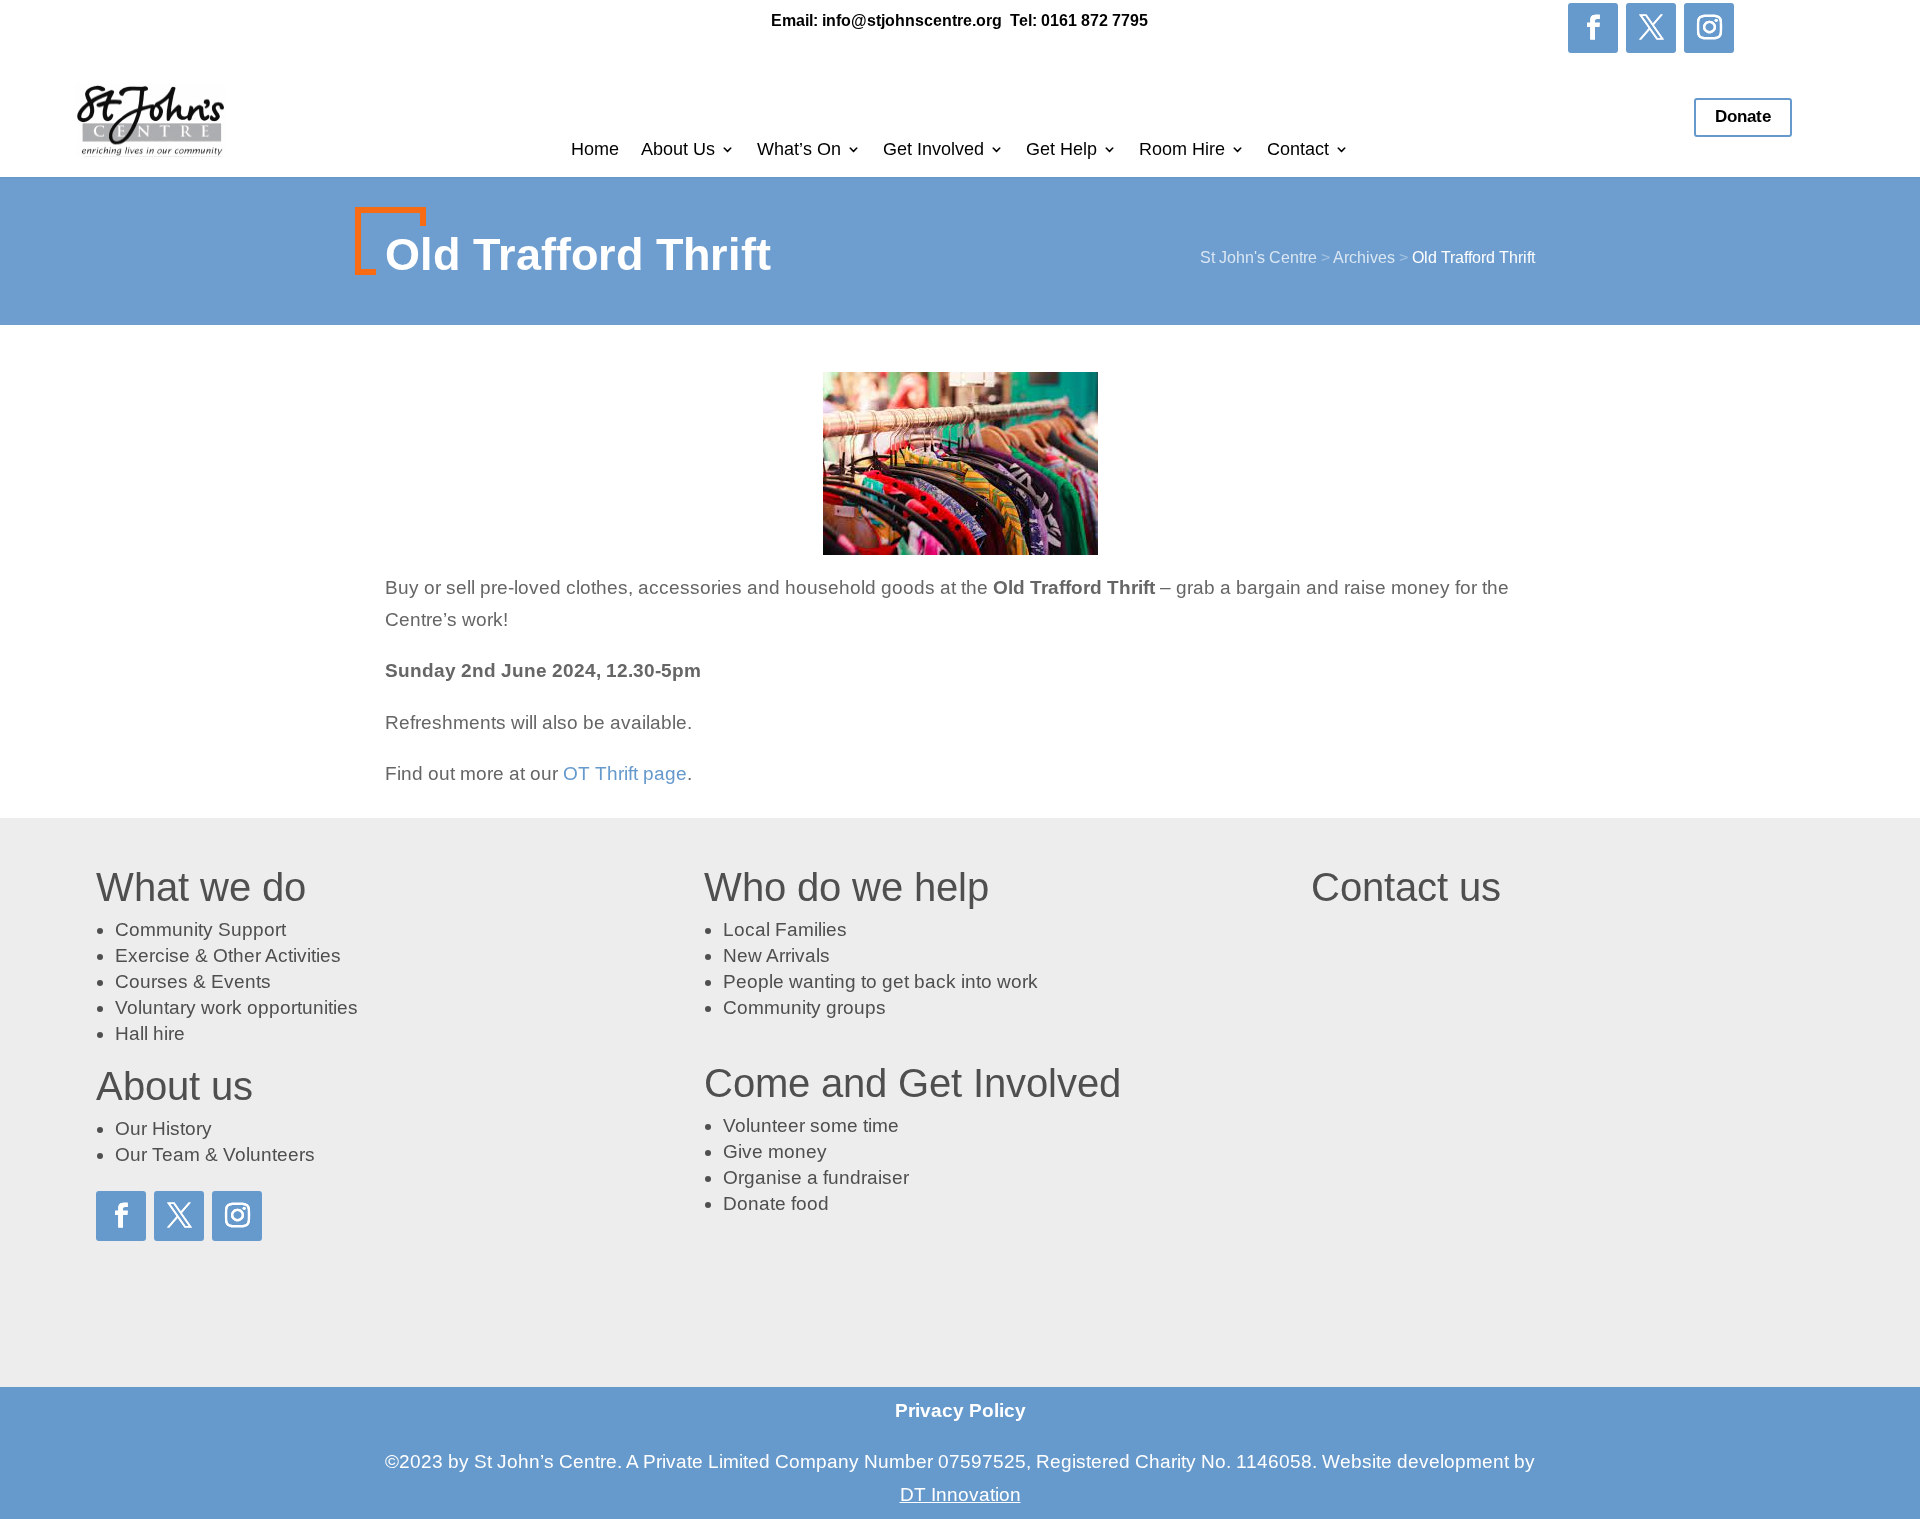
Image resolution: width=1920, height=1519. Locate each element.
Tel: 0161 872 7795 (1079, 20)
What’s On (799, 150)
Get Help (1061, 150)
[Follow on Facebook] (1593, 28)
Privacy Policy (960, 1410)
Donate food (776, 1203)
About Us (678, 150)
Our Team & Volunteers (215, 1154)
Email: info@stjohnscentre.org (886, 20)
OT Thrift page (625, 773)
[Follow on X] (1651, 28)
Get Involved (933, 150)
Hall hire (150, 1033)
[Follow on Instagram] (1709, 28)
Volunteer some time (811, 1125)
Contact (1298, 150)
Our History (163, 1128)
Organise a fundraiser (816, 1177)
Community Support (200, 929)
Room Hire (1182, 150)
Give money (775, 1151)
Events (241, 981)
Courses (151, 981)
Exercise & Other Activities (228, 955)
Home (595, 150)
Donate (1743, 116)
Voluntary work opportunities (236, 1007)
